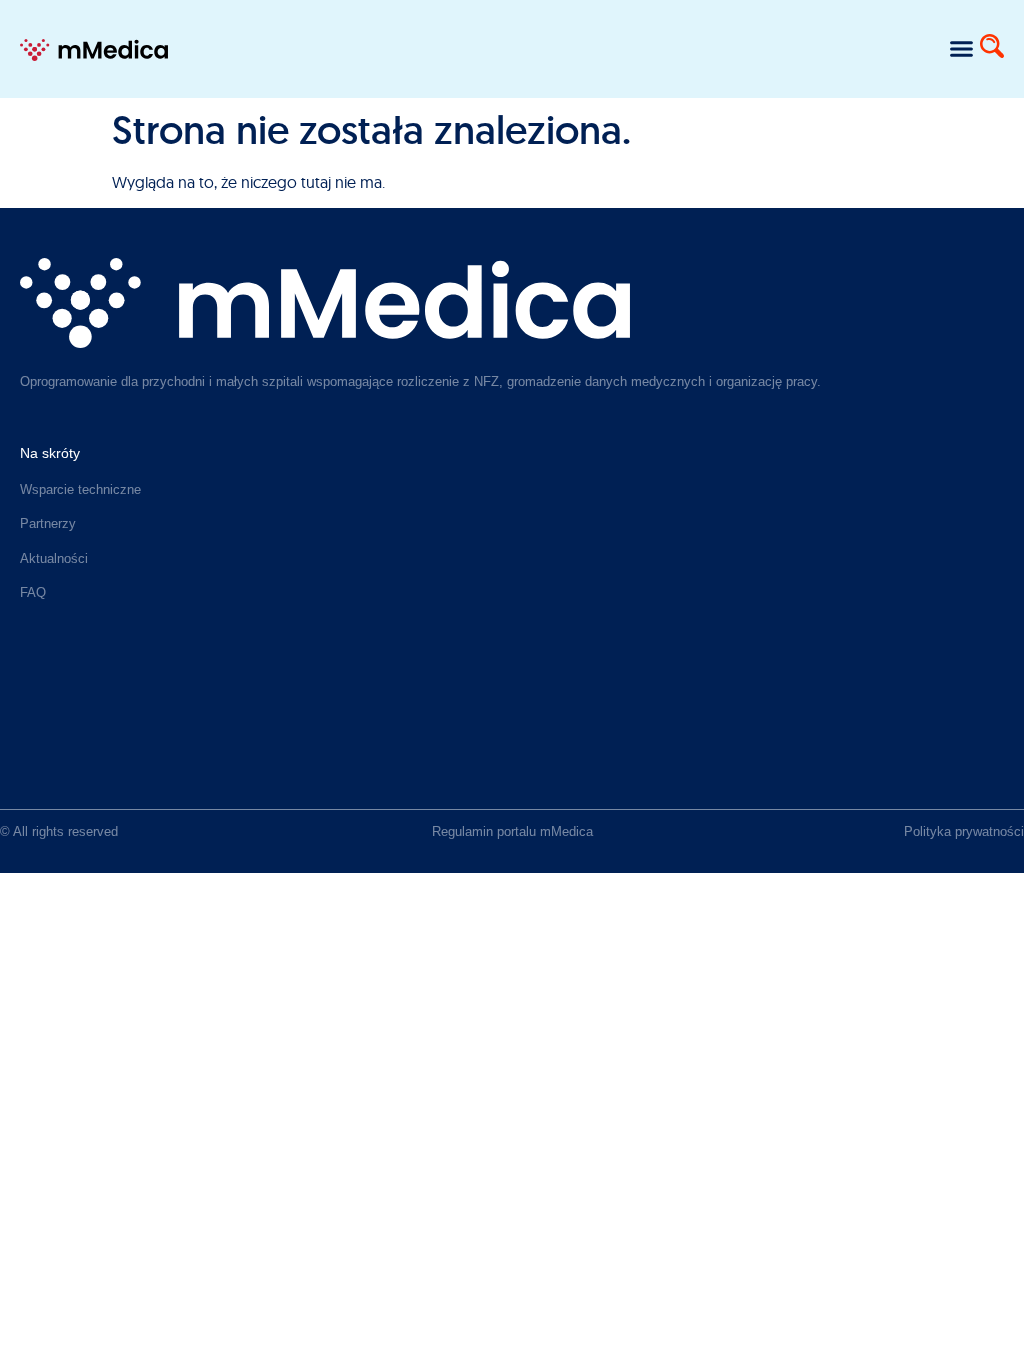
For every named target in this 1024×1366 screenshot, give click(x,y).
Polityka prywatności (964, 831)
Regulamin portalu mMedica (512, 831)
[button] (961, 49)
